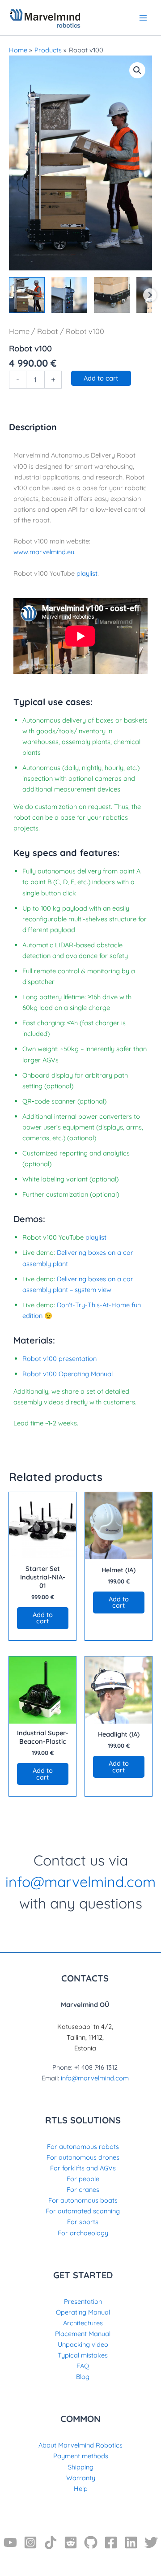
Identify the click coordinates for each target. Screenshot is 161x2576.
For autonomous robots (83, 2146)
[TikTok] (51, 2542)
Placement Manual (83, 2334)
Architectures (83, 2323)
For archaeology (83, 2233)
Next (150, 295)
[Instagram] (30, 2542)
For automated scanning (83, 2211)
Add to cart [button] (43, 1618)
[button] (137, 70)
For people (83, 2179)
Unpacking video (83, 2344)
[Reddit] (71, 2542)
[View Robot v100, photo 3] (112, 295)
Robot (48, 331)
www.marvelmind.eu (44, 552)
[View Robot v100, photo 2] (69, 295)
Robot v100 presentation (59, 1359)
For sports (83, 2222)
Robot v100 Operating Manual (68, 1374)
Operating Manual (83, 2312)
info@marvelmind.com (80, 1882)
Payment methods (81, 2456)
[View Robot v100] (27, 295)
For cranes (83, 2189)
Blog (83, 2377)
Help (81, 2488)
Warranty (81, 2478)
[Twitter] (151, 2542)
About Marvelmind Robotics (80, 2445)
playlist (87, 573)
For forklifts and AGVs (83, 2168)
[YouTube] (10, 2542)
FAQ (83, 2366)
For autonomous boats (83, 2200)
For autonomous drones (83, 2157)
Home (19, 331)
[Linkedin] (131, 2542)
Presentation (83, 2301)
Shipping (81, 2467)
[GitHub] (91, 2542)
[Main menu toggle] (143, 17)
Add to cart (101, 378)
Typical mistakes (83, 2355)
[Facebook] (111, 2542)
